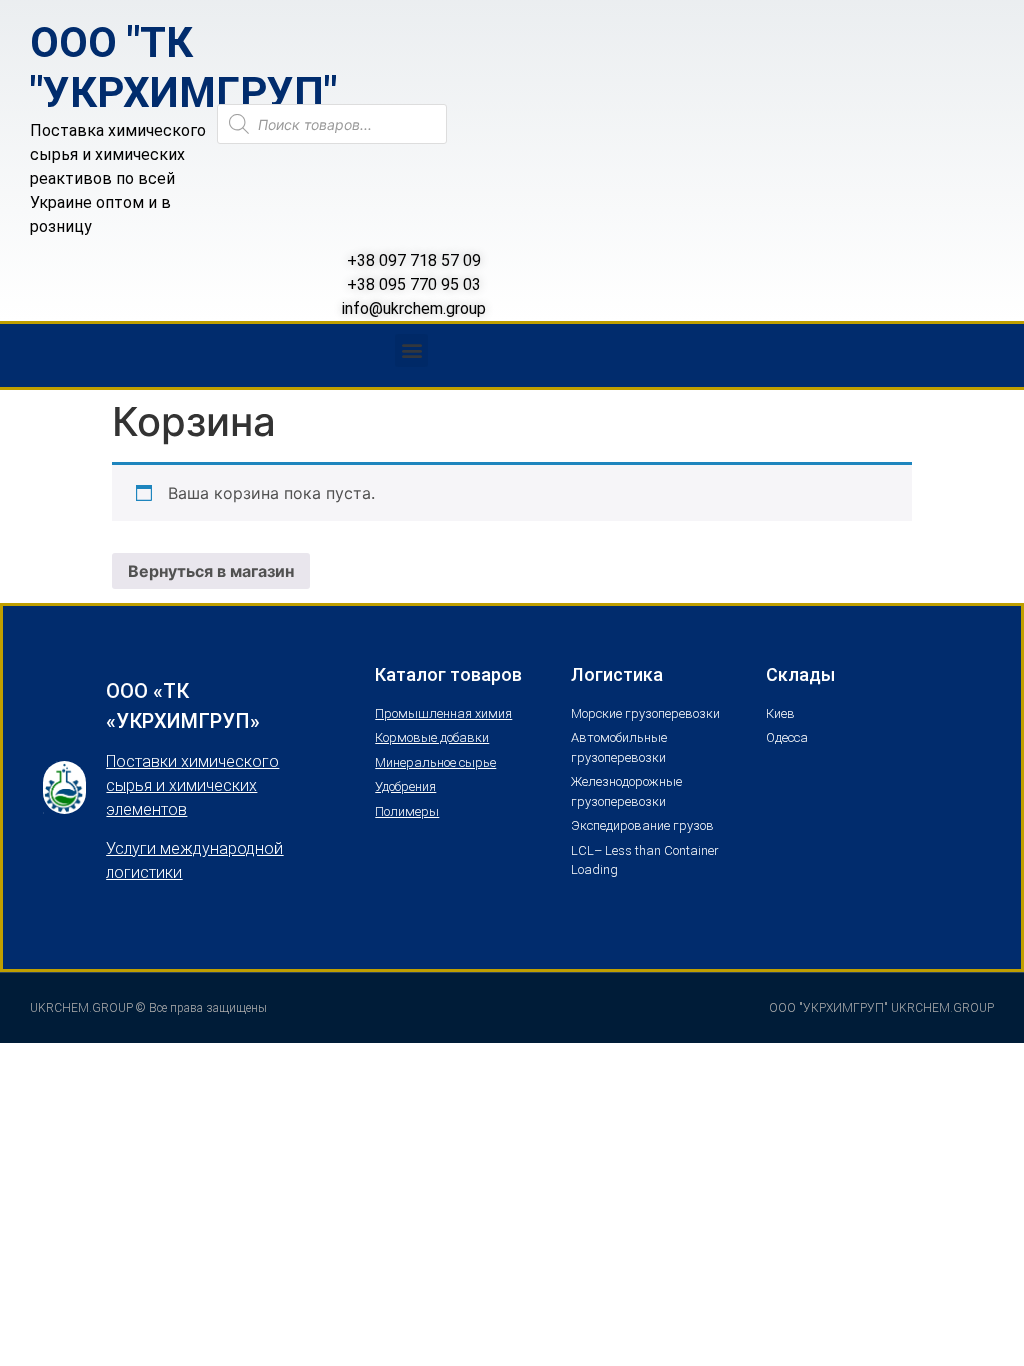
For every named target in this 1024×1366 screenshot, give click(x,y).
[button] (411, 350)
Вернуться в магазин (211, 571)
